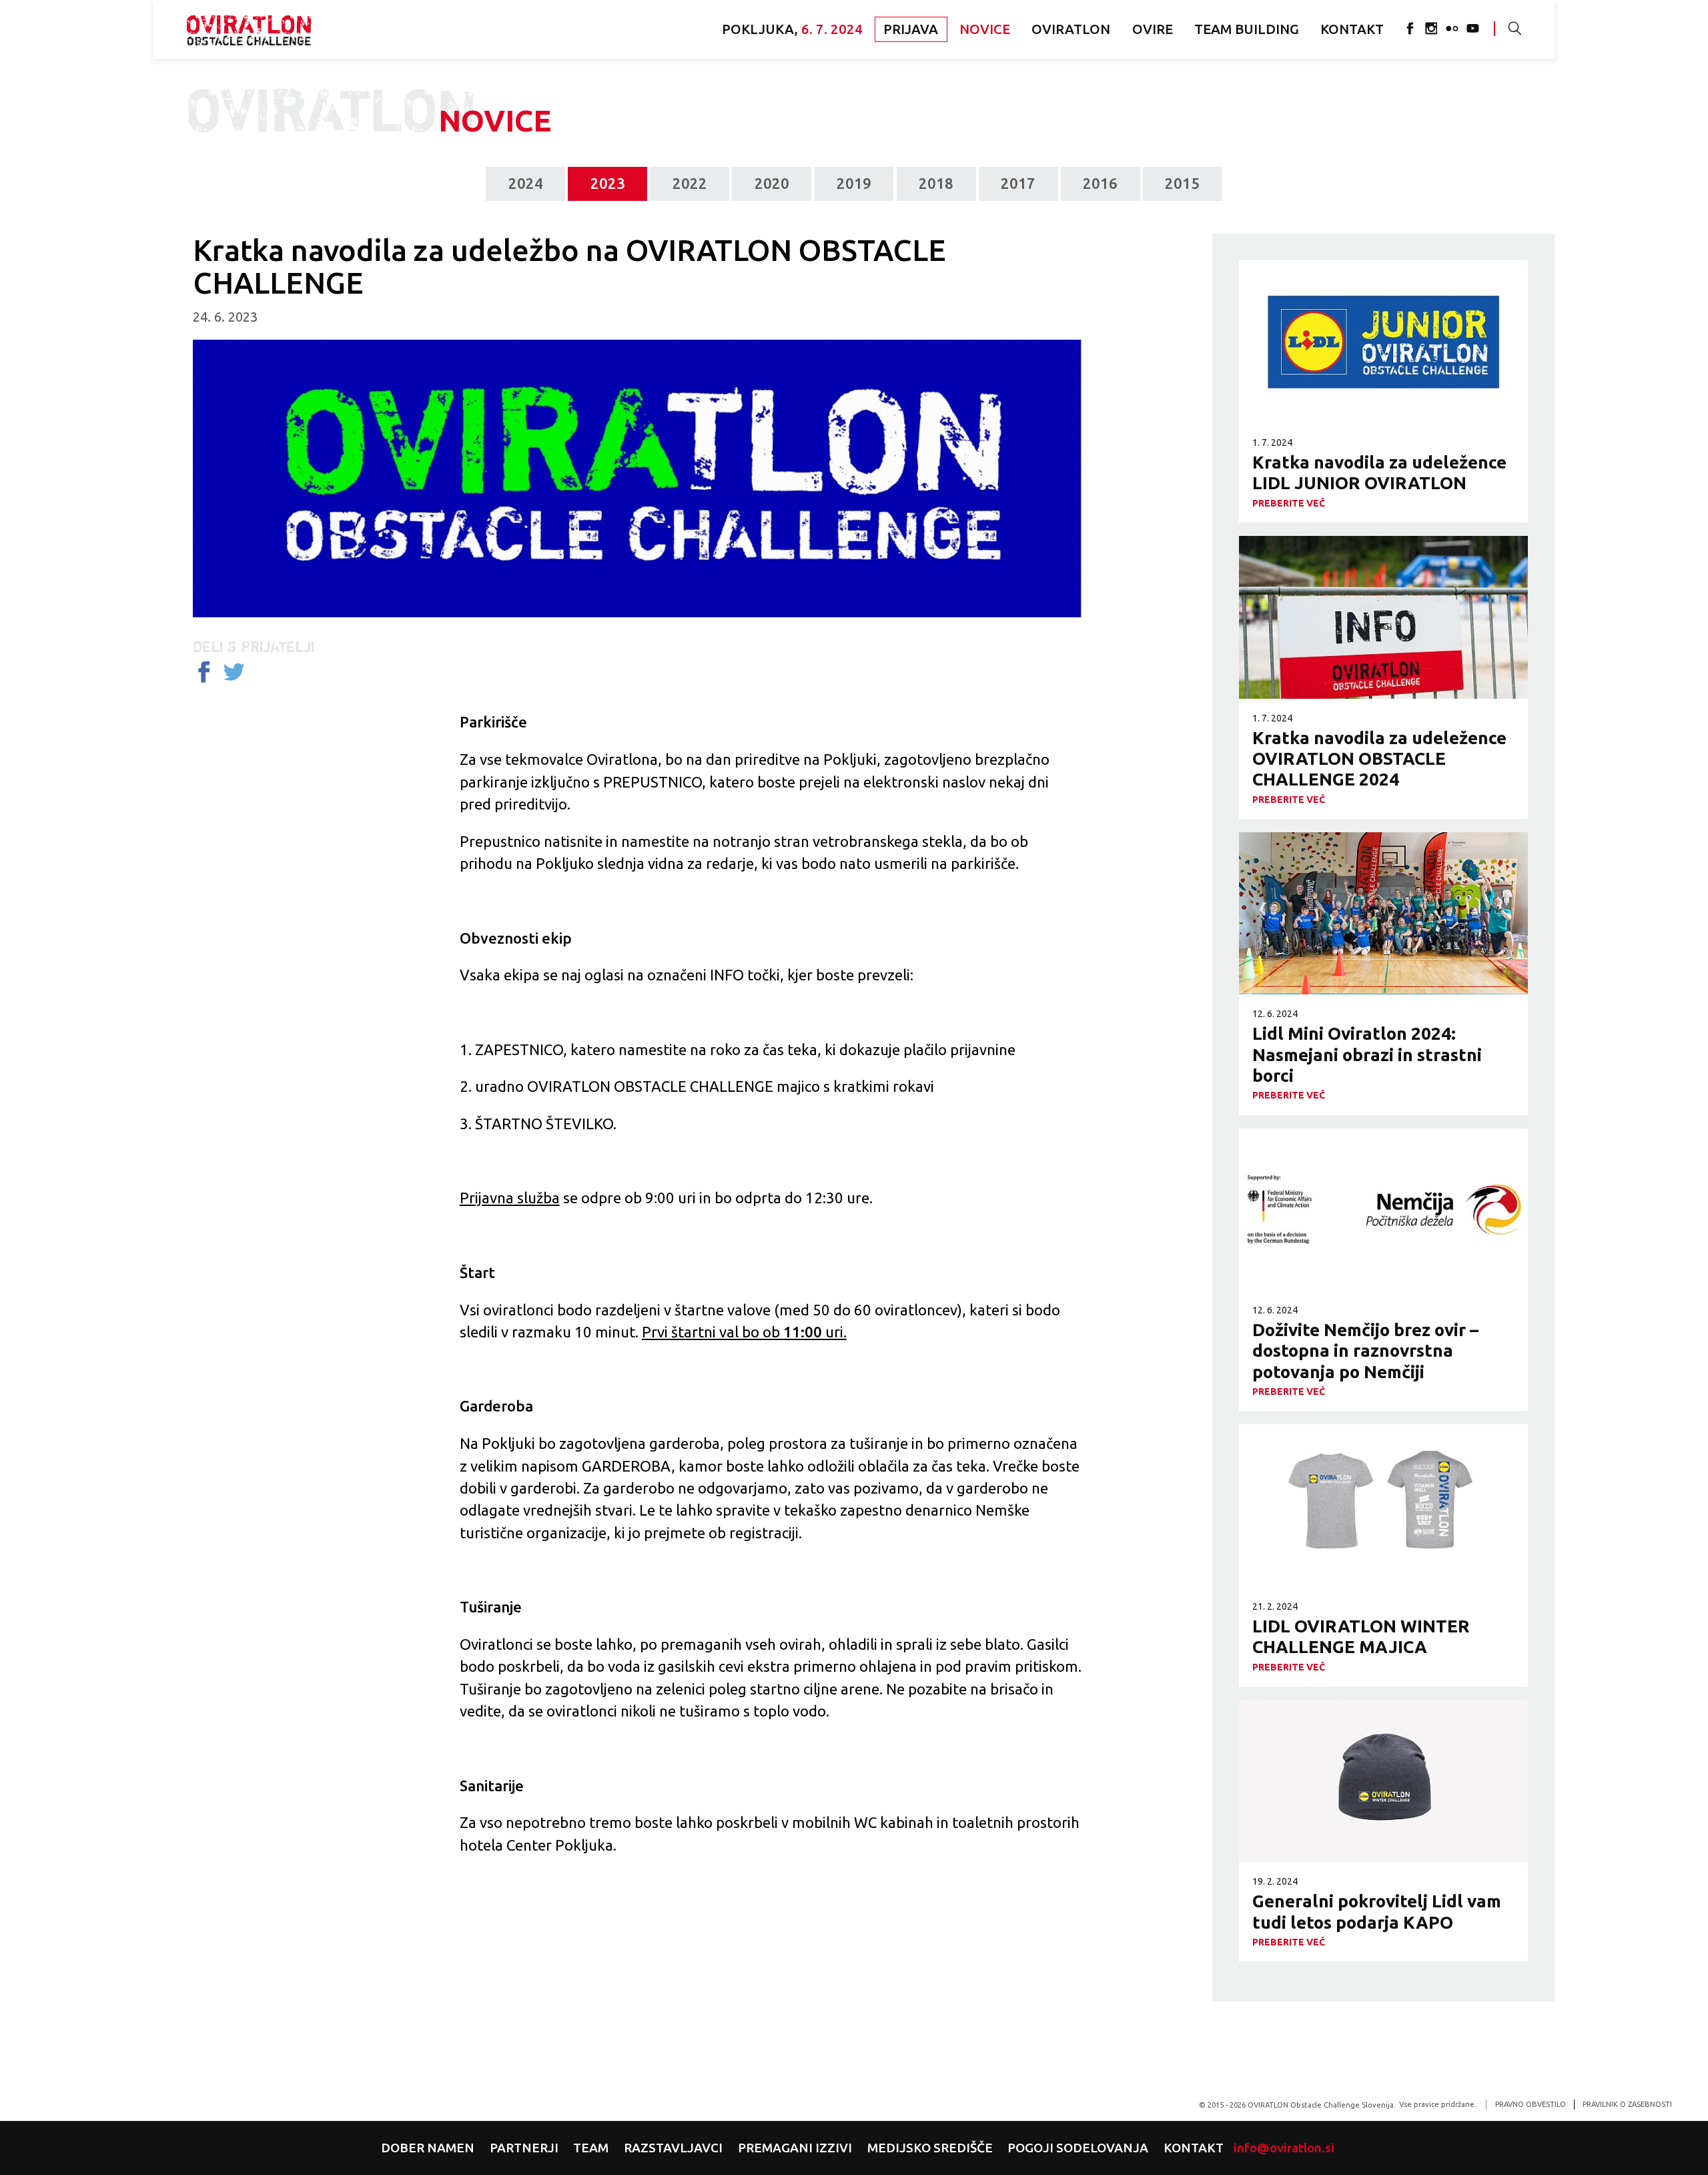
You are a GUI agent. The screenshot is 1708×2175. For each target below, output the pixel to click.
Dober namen (428, 2148)
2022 (690, 183)
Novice (985, 29)
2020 (772, 183)
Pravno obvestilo (1531, 2104)
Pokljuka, (792, 29)
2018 (936, 183)
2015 (1182, 183)
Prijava (911, 29)
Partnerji (524, 2148)
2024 (526, 183)
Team (591, 2148)
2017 (1018, 183)
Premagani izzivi (795, 2148)
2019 (854, 183)
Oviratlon (249, 29)
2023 (608, 183)
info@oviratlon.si (1284, 2148)
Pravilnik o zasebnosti (1627, 2104)
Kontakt (1352, 29)
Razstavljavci (673, 2148)
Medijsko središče (930, 2148)
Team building (1247, 29)
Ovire (1153, 29)
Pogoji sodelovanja (1078, 2148)
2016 (1100, 183)
